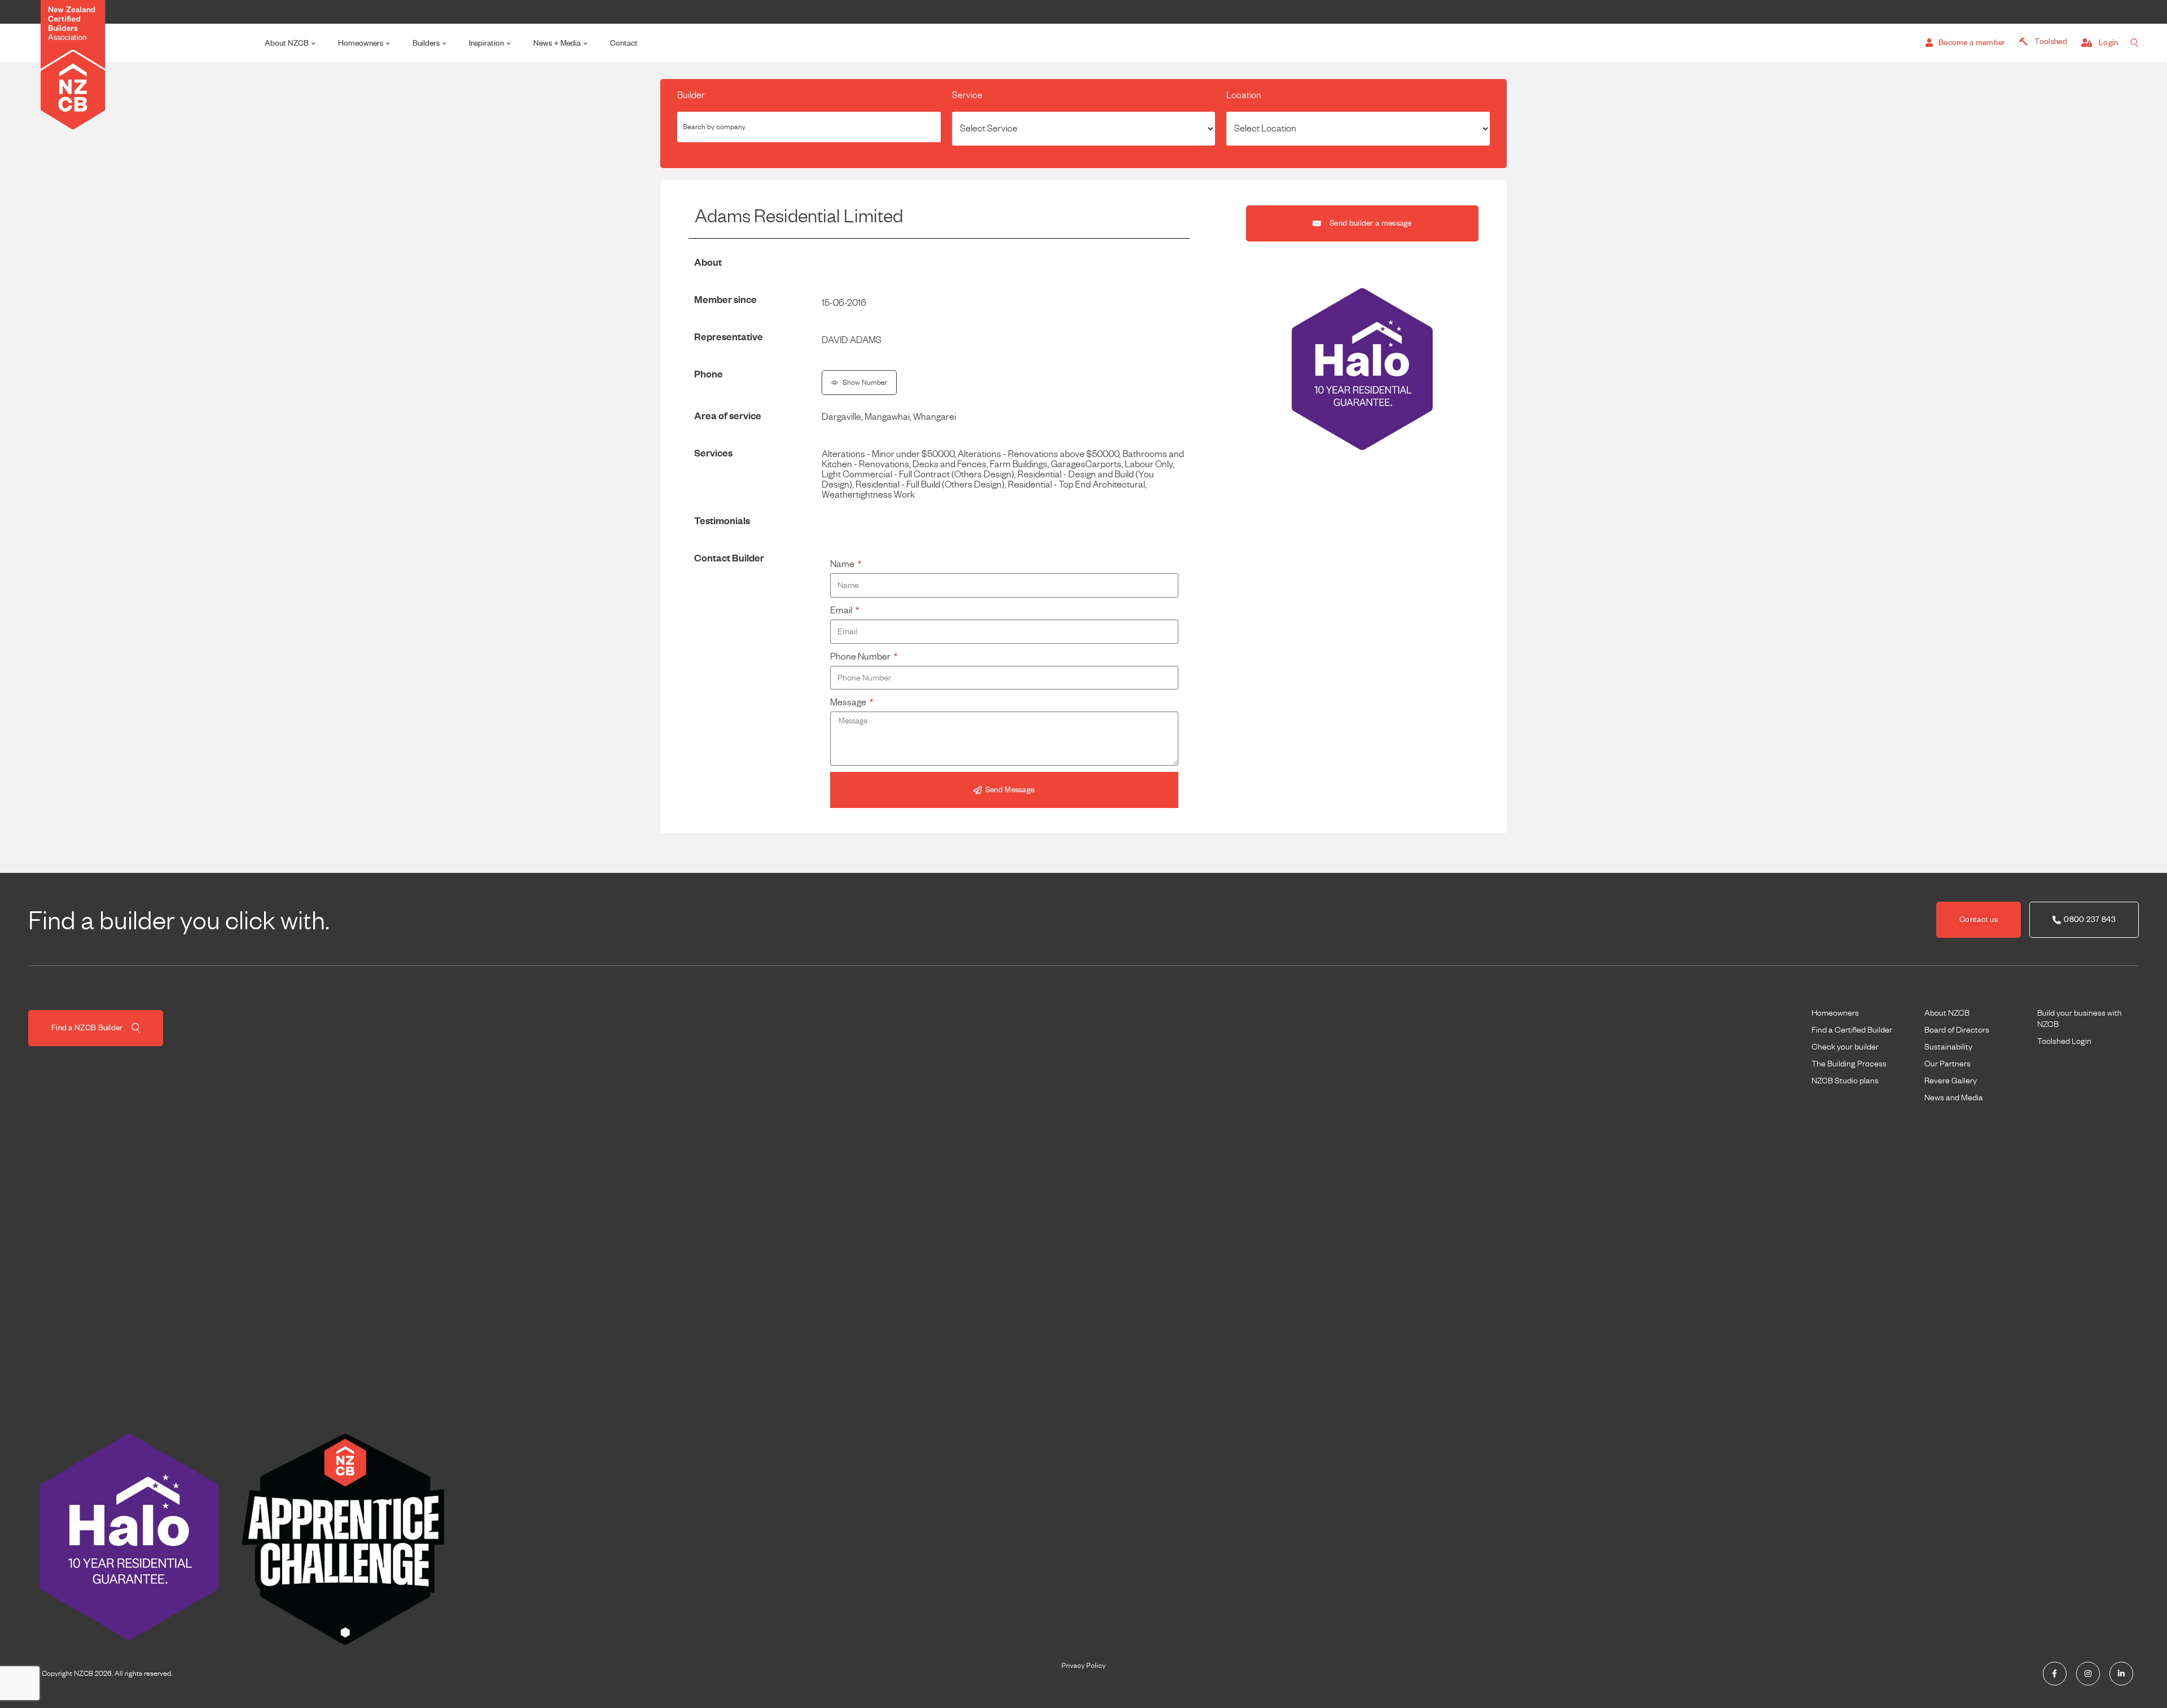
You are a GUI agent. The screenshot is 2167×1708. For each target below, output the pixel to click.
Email (842, 611)
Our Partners (1947, 1064)
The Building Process (1849, 1064)
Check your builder (1845, 1047)
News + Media (557, 43)
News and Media (1954, 1097)
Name (843, 564)
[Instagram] (2088, 1674)
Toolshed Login (2064, 1041)
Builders (426, 43)
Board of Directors (1957, 1030)
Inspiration (486, 43)
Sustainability (1948, 1047)
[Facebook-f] (2055, 1674)
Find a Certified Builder (1852, 1030)
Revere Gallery (1951, 1081)
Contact (624, 43)
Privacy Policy (1083, 1666)
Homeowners (361, 43)
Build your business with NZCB (2080, 1018)
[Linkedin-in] (2121, 1674)
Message (849, 702)
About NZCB (287, 43)
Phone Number (861, 657)
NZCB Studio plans (1845, 1081)
